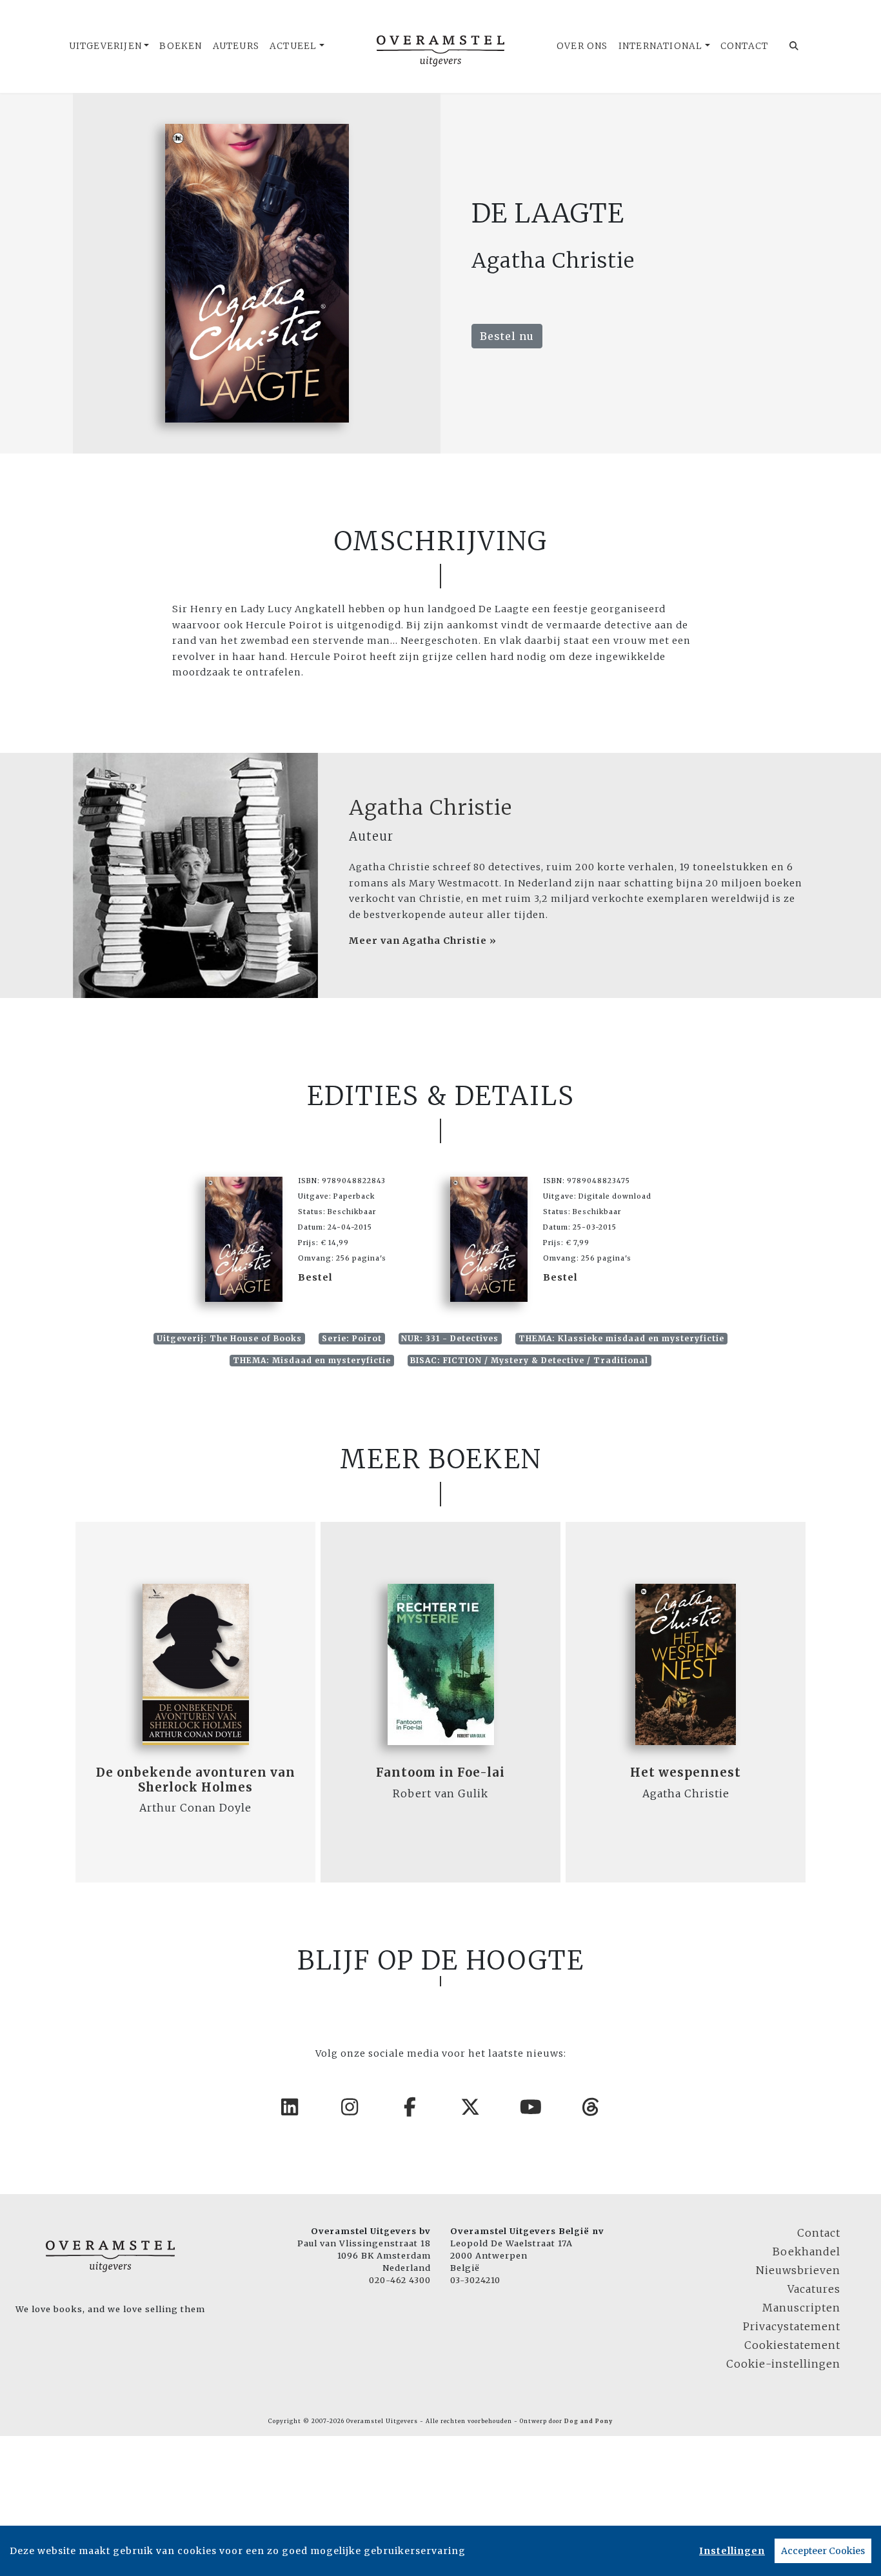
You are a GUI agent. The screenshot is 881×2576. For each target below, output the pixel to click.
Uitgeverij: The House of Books (229, 1338)
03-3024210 (475, 2280)
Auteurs (236, 46)
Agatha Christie (431, 808)
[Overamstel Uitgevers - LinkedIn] (290, 2107)
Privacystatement (792, 2326)
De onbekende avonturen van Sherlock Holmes (196, 1780)
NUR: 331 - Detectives (450, 1338)
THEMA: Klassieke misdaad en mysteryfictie (621, 1338)
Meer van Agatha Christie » (423, 941)
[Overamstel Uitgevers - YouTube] (531, 2107)
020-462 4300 (400, 2280)
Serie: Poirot (352, 1338)
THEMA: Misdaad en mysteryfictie (312, 1360)
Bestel (315, 1277)
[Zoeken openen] (794, 46)
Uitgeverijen (105, 46)
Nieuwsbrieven (798, 2270)
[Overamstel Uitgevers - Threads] (591, 2107)
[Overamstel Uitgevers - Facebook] (411, 2107)
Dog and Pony (589, 2421)
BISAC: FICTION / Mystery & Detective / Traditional (529, 1360)
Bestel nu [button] (507, 336)
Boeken (181, 46)
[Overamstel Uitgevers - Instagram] (350, 2107)
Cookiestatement (792, 2345)
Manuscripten (801, 2308)
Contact (744, 46)
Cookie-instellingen (783, 2364)
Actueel (293, 46)
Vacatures (814, 2289)
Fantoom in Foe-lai (440, 1772)
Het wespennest (686, 1772)
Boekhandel (807, 2252)
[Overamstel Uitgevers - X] (471, 2107)
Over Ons (582, 46)
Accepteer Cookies (823, 2551)
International (661, 46)
